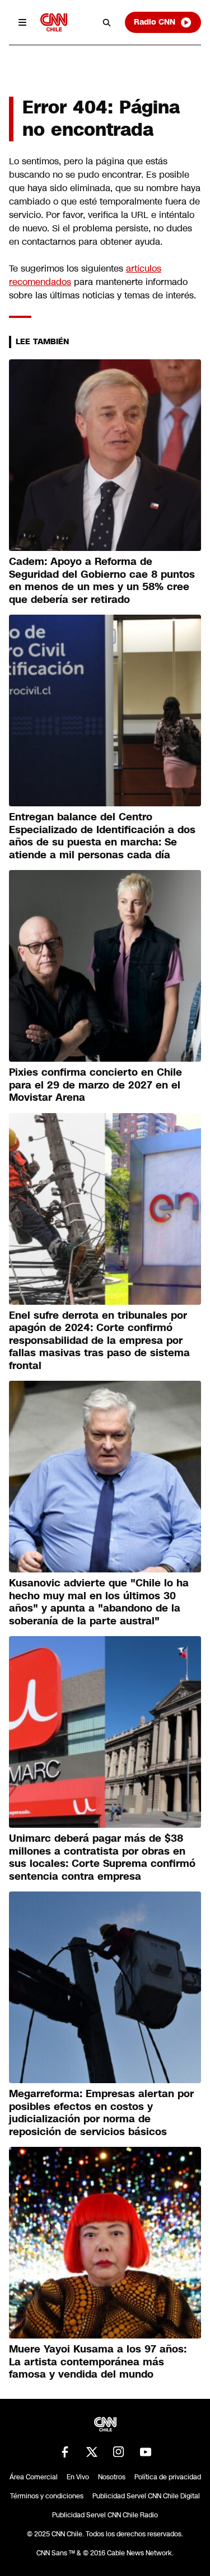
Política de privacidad (168, 2477)
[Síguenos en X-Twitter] (92, 2452)
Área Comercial (34, 2477)
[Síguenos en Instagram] (119, 2452)
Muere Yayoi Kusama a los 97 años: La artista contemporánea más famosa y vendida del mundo (98, 2362)
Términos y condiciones (47, 2496)
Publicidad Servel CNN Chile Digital (146, 2496)
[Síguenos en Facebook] (65, 2452)
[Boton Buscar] (107, 22)
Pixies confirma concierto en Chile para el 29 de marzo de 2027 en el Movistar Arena (95, 1085)
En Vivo (78, 2477)
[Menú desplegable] (22, 22)
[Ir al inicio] (54, 22)
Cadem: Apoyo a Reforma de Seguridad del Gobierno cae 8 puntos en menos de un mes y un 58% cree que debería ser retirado (102, 581)
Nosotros (112, 2477)
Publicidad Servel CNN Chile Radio (105, 2515)
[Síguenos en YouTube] (146, 2452)
